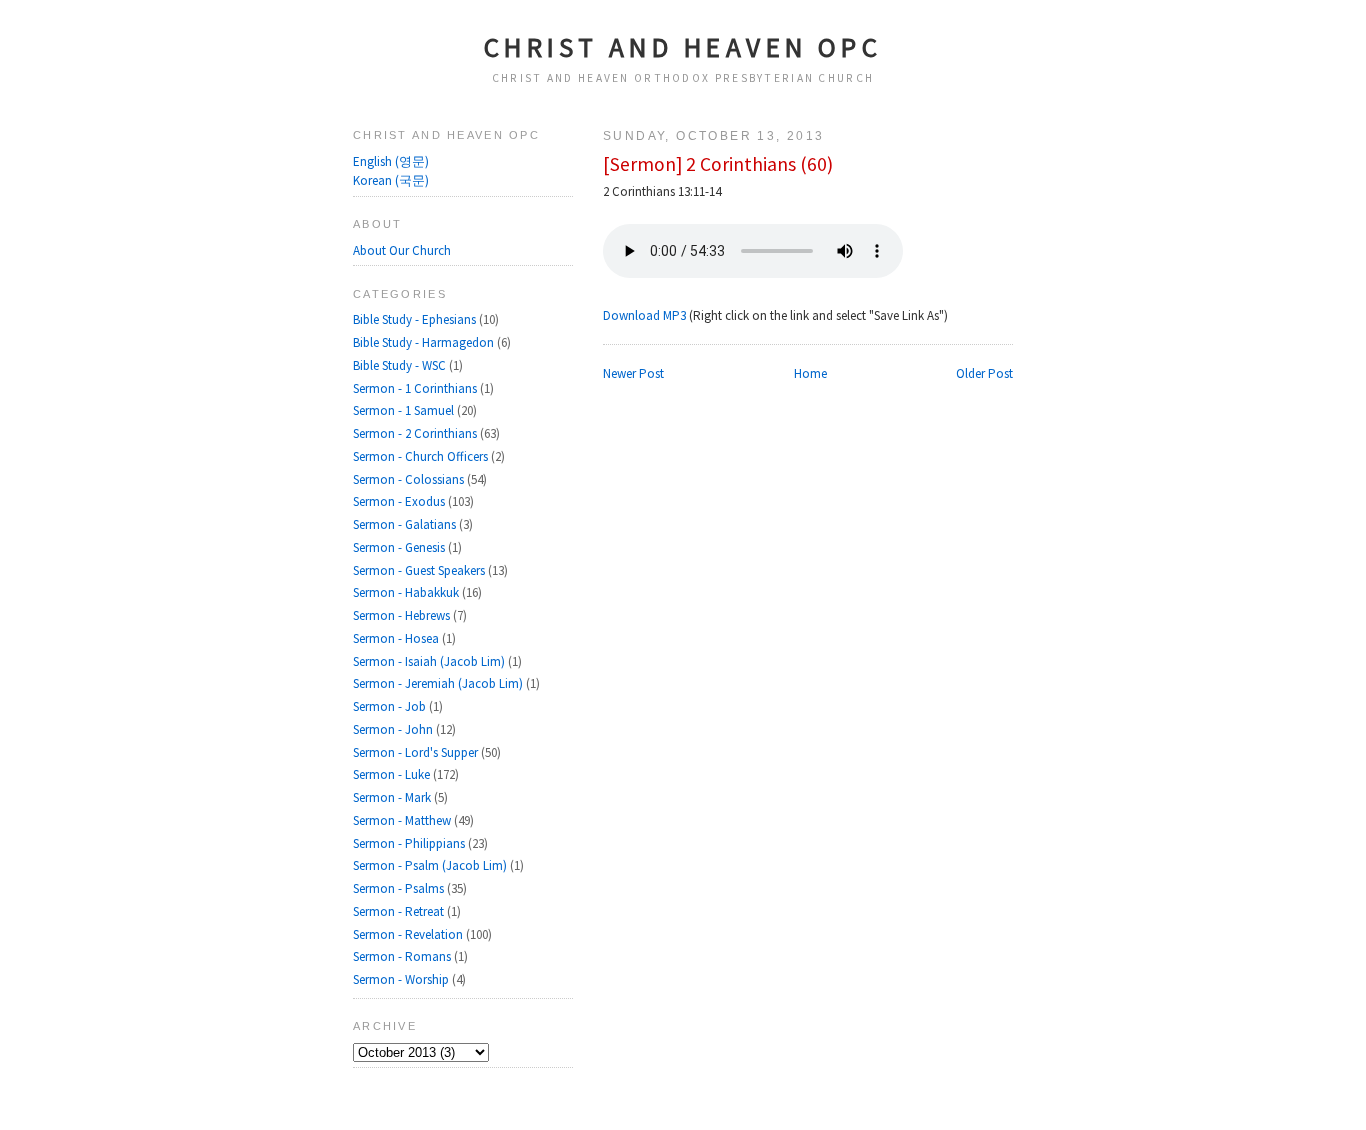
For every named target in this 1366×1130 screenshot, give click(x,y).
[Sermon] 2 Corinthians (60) (718, 164)
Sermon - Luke (393, 774)
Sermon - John (394, 729)
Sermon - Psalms (400, 888)
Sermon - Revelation (409, 934)
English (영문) (391, 161)
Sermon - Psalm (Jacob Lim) (431, 865)
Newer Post (633, 373)
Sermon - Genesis (400, 547)
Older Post (984, 373)
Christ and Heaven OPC (683, 47)
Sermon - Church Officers (422, 456)
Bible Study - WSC (401, 365)
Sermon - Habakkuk (407, 592)
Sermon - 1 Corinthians (416, 388)
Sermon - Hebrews (403, 615)
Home (810, 373)
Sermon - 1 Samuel (405, 410)
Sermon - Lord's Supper (417, 752)
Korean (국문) (391, 180)
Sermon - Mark (393, 797)
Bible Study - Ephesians (416, 319)
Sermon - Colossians (410, 479)
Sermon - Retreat (400, 911)
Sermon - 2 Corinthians (416, 433)
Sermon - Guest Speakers (420, 570)
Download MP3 (644, 315)
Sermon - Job (391, 706)
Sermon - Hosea (397, 638)
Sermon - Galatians (406, 524)
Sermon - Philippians (410, 843)
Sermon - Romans (403, 956)
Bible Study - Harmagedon (425, 342)
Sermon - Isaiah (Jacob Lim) (430, 661)
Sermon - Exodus (400, 501)
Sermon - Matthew (403, 820)
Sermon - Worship (402, 979)
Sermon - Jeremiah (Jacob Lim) (439, 683)
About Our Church (402, 250)
